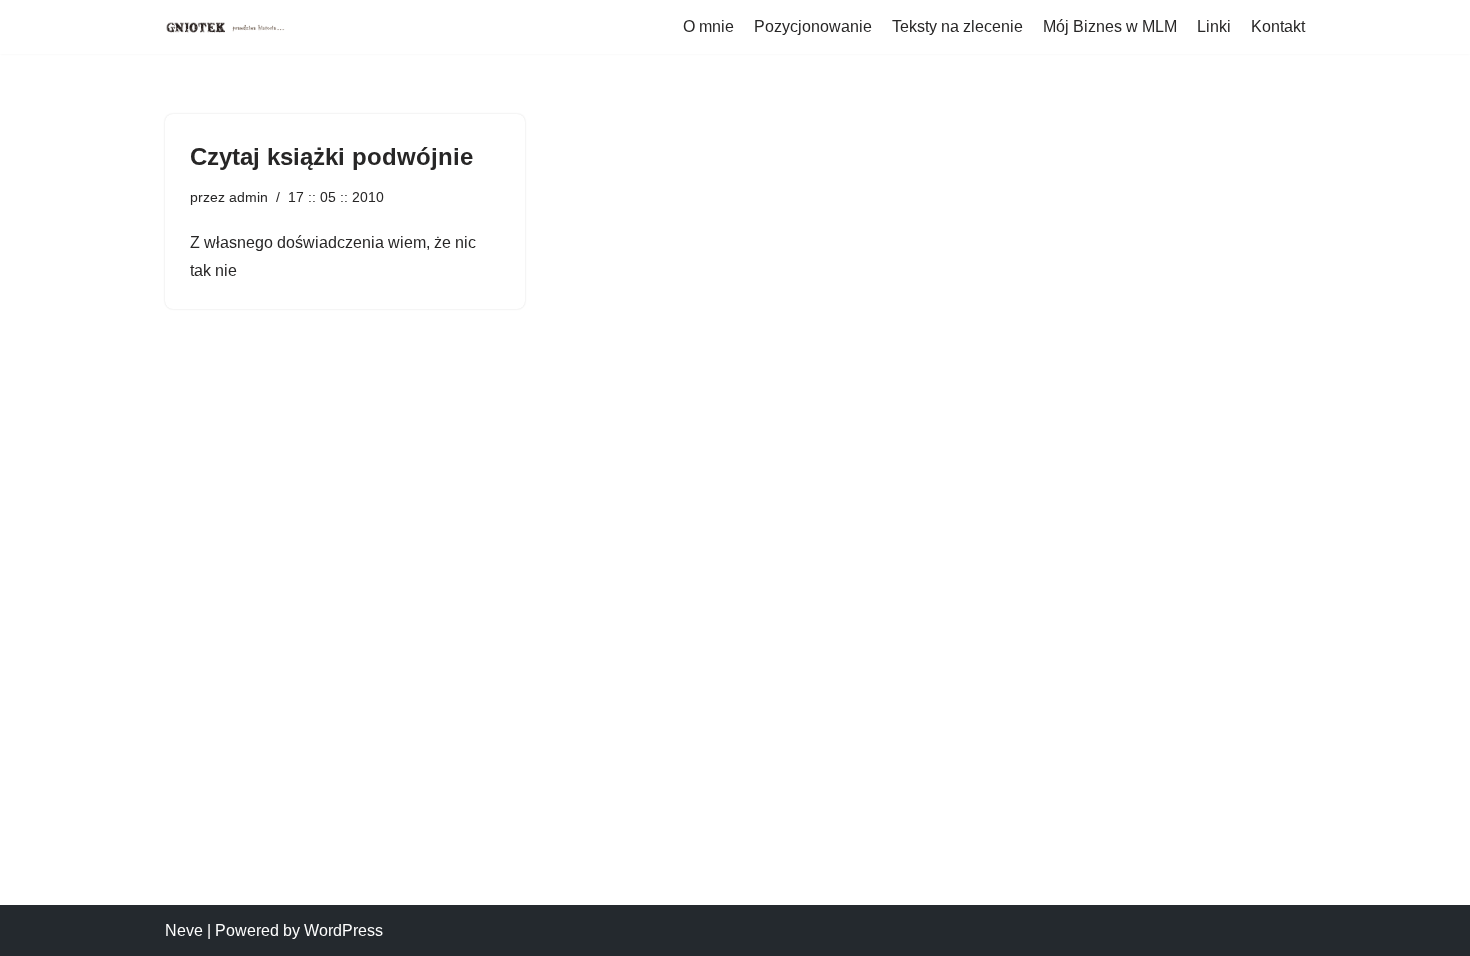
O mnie (708, 26)
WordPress (343, 930)
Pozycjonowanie (813, 26)
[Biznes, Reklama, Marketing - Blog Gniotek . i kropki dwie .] (225, 27)
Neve (184, 930)
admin (248, 197)
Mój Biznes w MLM (1110, 26)
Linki (1214, 26)
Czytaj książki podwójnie (331, 156)
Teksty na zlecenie (957, 26)
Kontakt (1278, 26)
